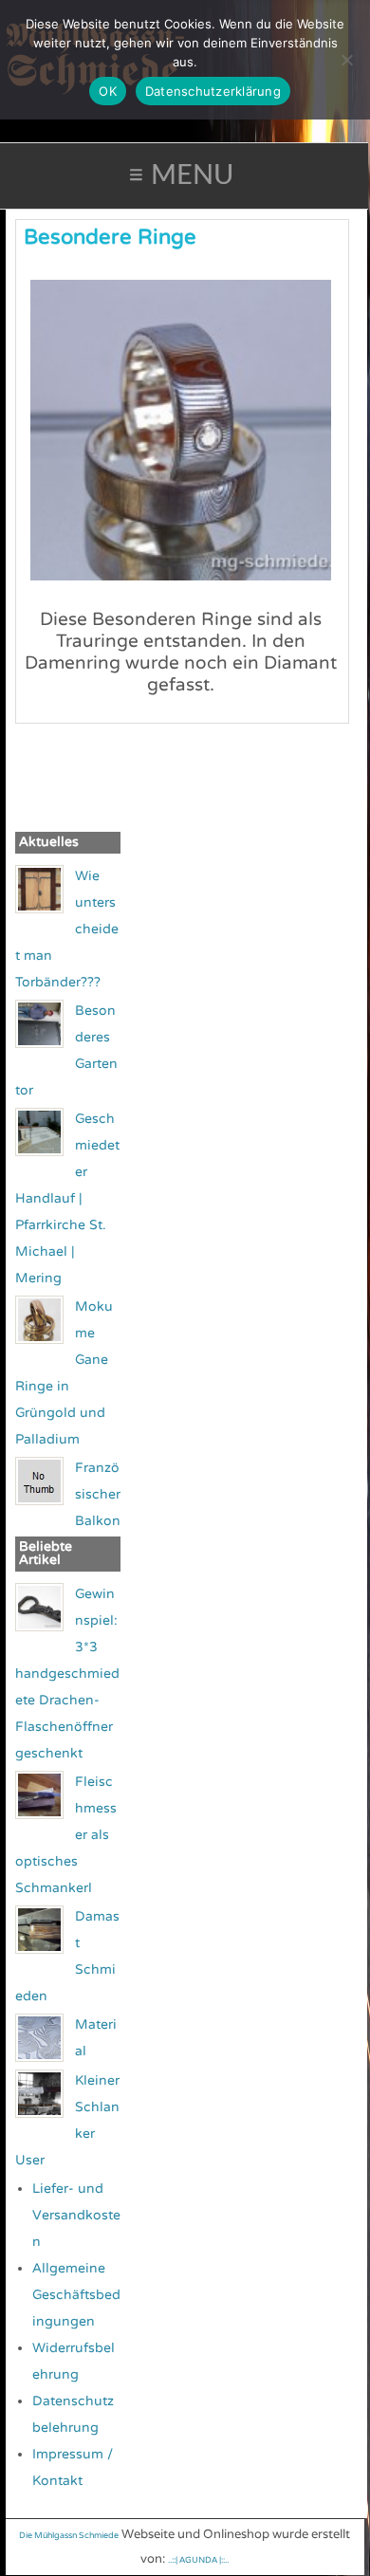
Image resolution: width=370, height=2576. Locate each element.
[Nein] (346, 60)
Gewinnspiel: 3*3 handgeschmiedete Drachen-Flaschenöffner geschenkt (67, 1674)
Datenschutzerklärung (213, 91)
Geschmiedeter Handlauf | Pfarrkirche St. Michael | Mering (67, 1198)
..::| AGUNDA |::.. (198, 2560)
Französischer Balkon (98, 1494)
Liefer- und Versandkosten (76, 2215)
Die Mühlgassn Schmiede (69, 2536)
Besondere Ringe (110, 237)
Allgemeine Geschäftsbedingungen (76, 2295)
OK (108, 91)
